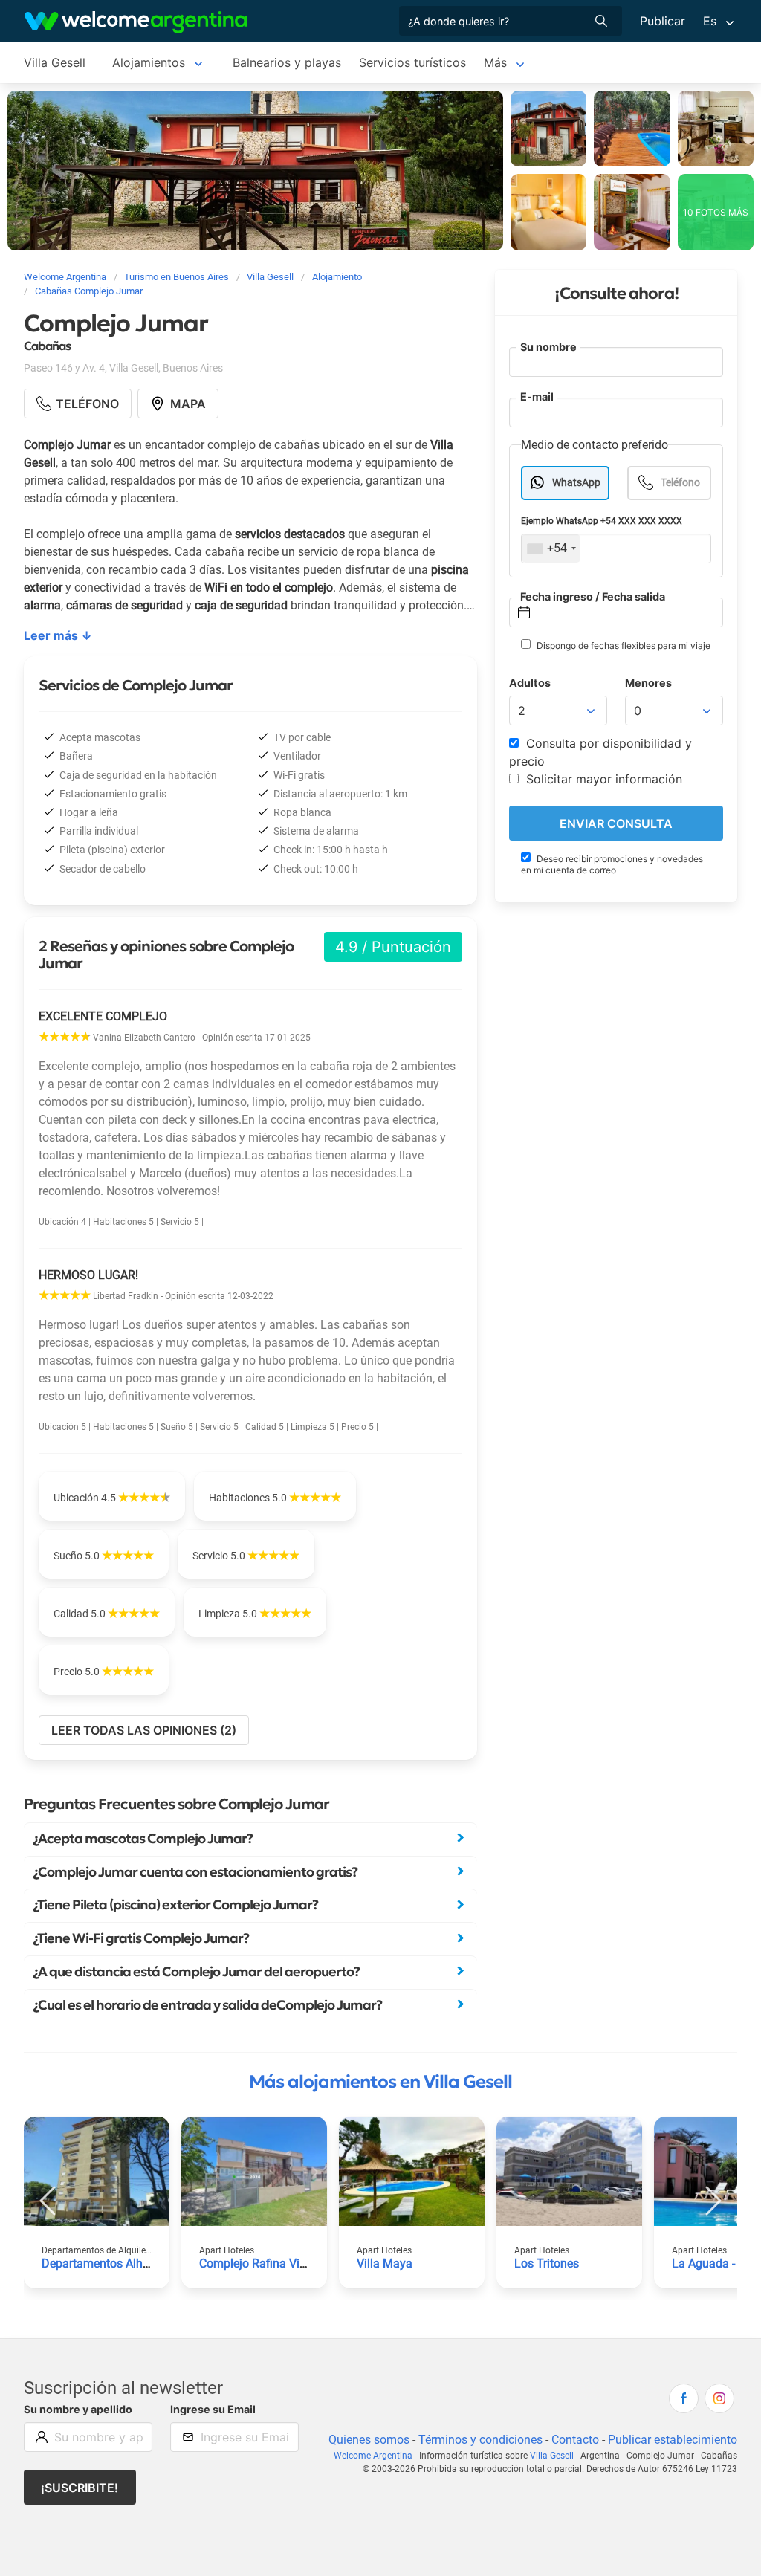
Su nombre (548, 347)
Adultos (530, 683)
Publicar (663, 21)
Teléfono (680, 483)
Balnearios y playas (287, 62)
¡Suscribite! (80, 2488)
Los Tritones (547, 2263)
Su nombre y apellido (78, 2409)
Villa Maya (385, 2263)
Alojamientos (149, 62)
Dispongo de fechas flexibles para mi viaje (622, 645)
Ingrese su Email (213, 2409)
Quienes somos (369, 2440)
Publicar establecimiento (673, 2440)
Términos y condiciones (480, 2440)
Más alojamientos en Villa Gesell (380, 2082)
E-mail (537, 397)
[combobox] (551, 548)
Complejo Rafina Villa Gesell (273, 2263)
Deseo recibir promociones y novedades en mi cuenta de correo (612, 864)
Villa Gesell (55, 62)
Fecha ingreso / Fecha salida (593, 596)
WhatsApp (576, 483)
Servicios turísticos (412, 62)
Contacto (575, 2440)
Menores (648, 683)
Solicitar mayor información (602, 779)
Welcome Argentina (373, 2456)
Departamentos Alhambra (109, 2263)
